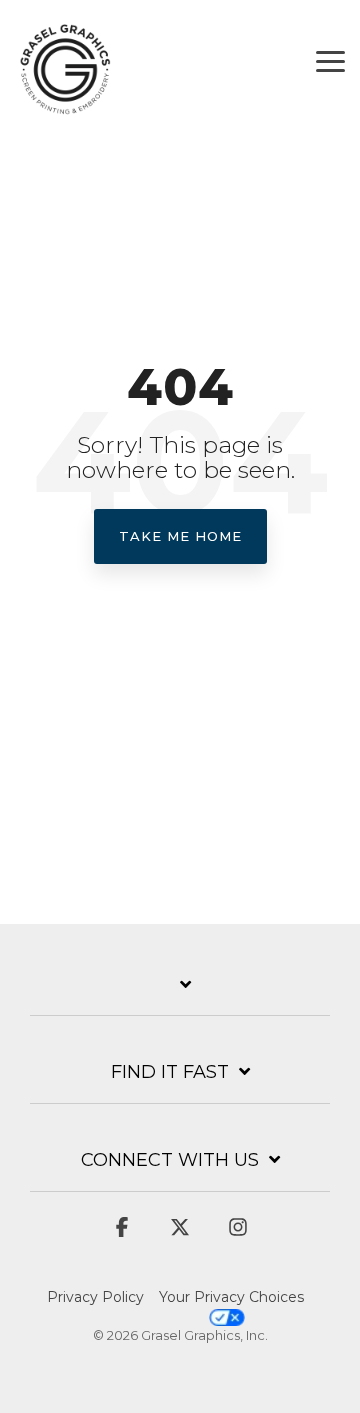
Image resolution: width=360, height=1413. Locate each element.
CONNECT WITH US (170, 1160)
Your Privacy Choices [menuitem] (231, 1297)
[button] (330, 60)
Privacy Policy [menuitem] (95, 1297)
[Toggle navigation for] (180, 995)
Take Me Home (180, 536)
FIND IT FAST (170, 1072)
